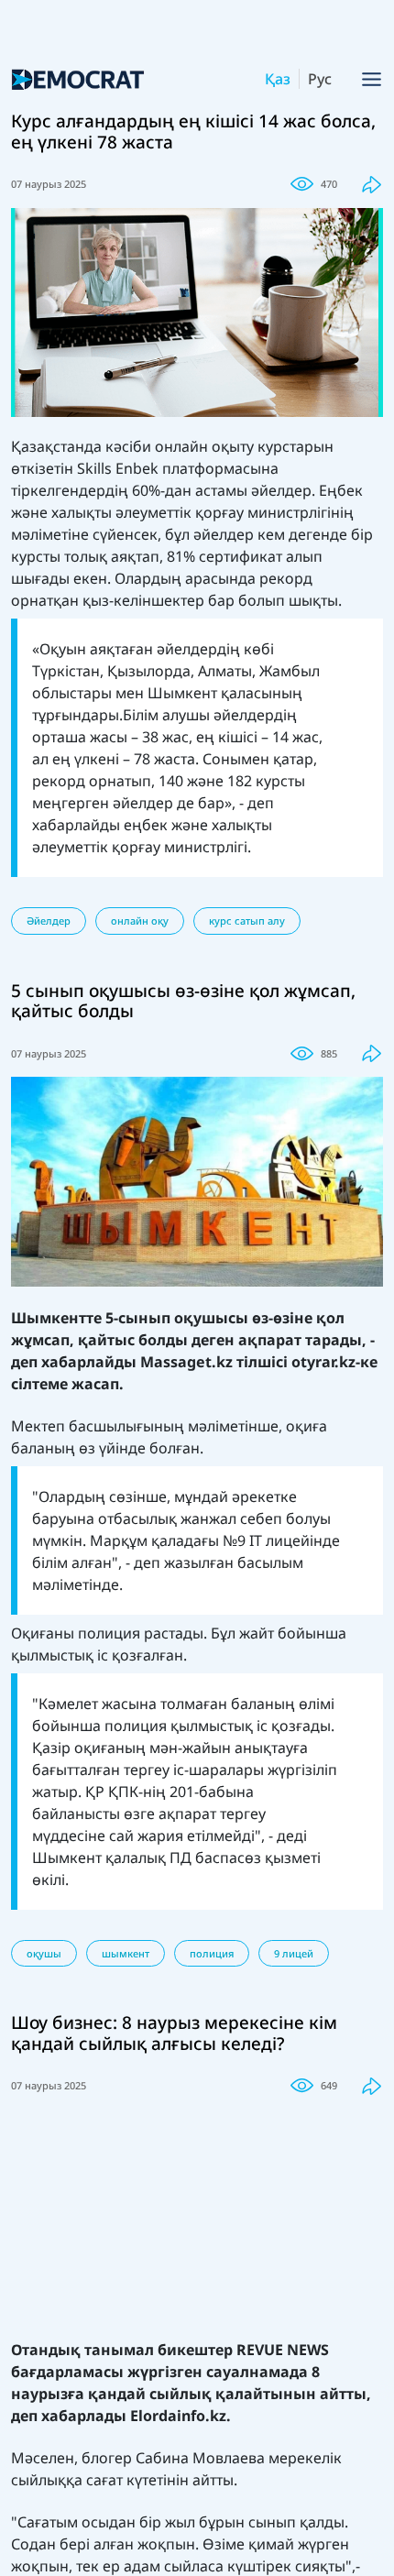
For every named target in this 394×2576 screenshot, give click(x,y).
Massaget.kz (186, 1362)
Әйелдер (49, 921)
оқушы (44, 1953)
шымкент (126, 1953)
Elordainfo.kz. (179, 2416)
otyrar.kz (323, 1362)
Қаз (278, 79)
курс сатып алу (247, 921)
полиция (212, 1953)
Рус (320, 79)
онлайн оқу (140, 921)
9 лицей (294, 1953)
